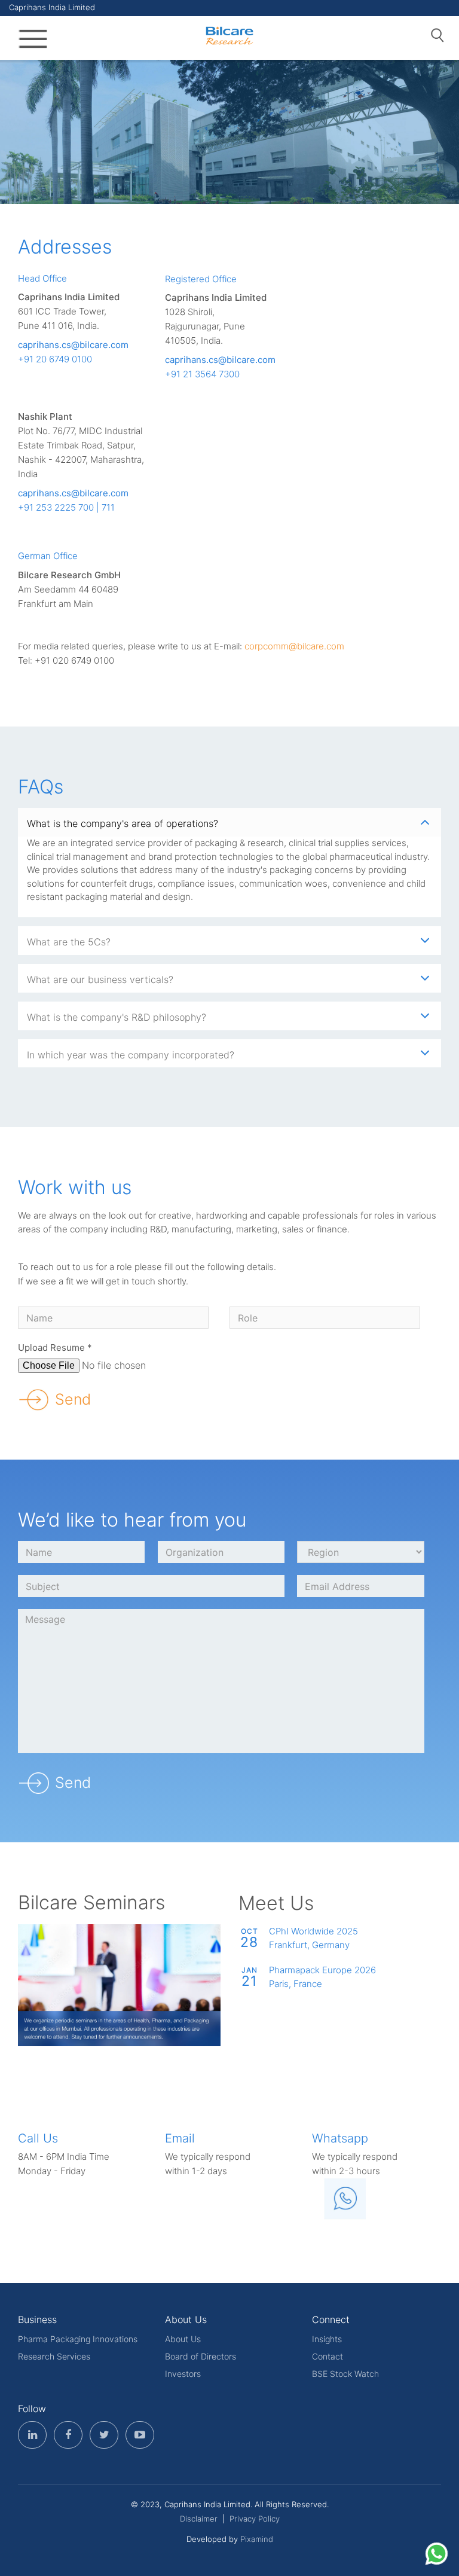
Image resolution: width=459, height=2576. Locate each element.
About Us (183, 2339)
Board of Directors (201, 2356)
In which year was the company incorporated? (131, 1055)
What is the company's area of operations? (123, 823)
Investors (183, 2374)
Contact (328, 2356)
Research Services (54, 2356)
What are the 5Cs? (69, 942)
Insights (327, 2339)
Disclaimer (199, 2519)
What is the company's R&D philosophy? (117, 1017)
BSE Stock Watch (345, 2374)
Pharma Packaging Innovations (78, 2339)
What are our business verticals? (100, 979)
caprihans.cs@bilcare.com (73, 345)
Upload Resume (55, 1347)
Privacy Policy (255, 2519)
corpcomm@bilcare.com (294, 646)
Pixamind (257, 2539)
